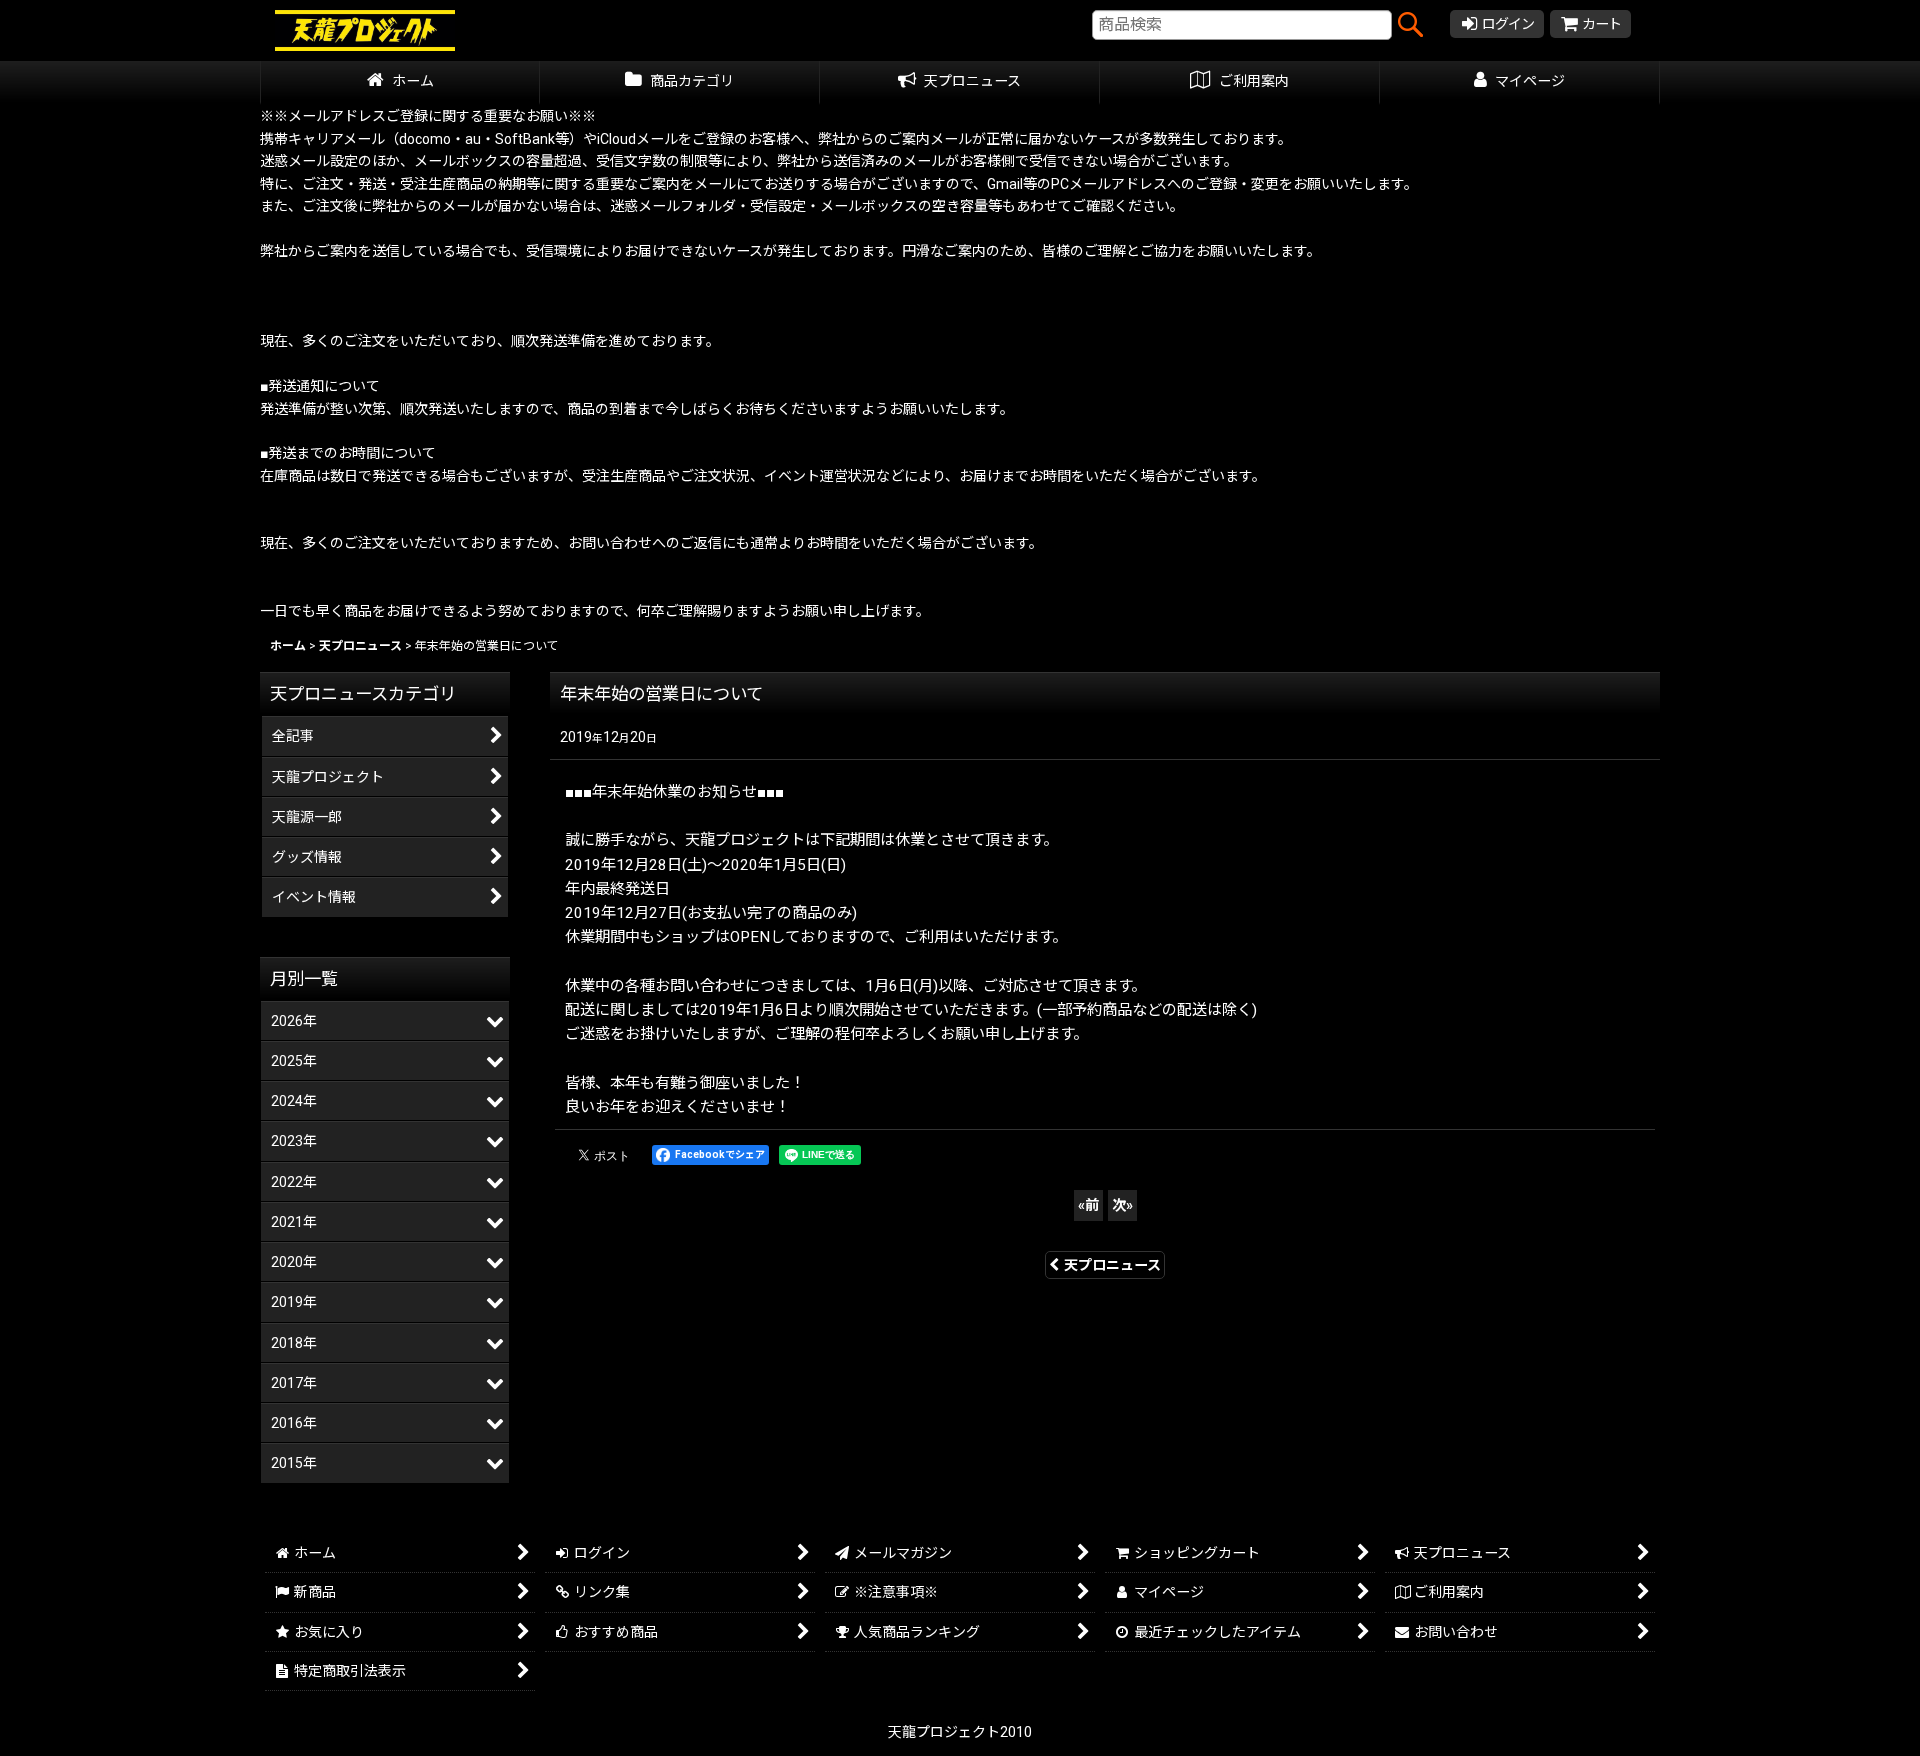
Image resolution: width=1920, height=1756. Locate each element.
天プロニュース (1112, 1265)
